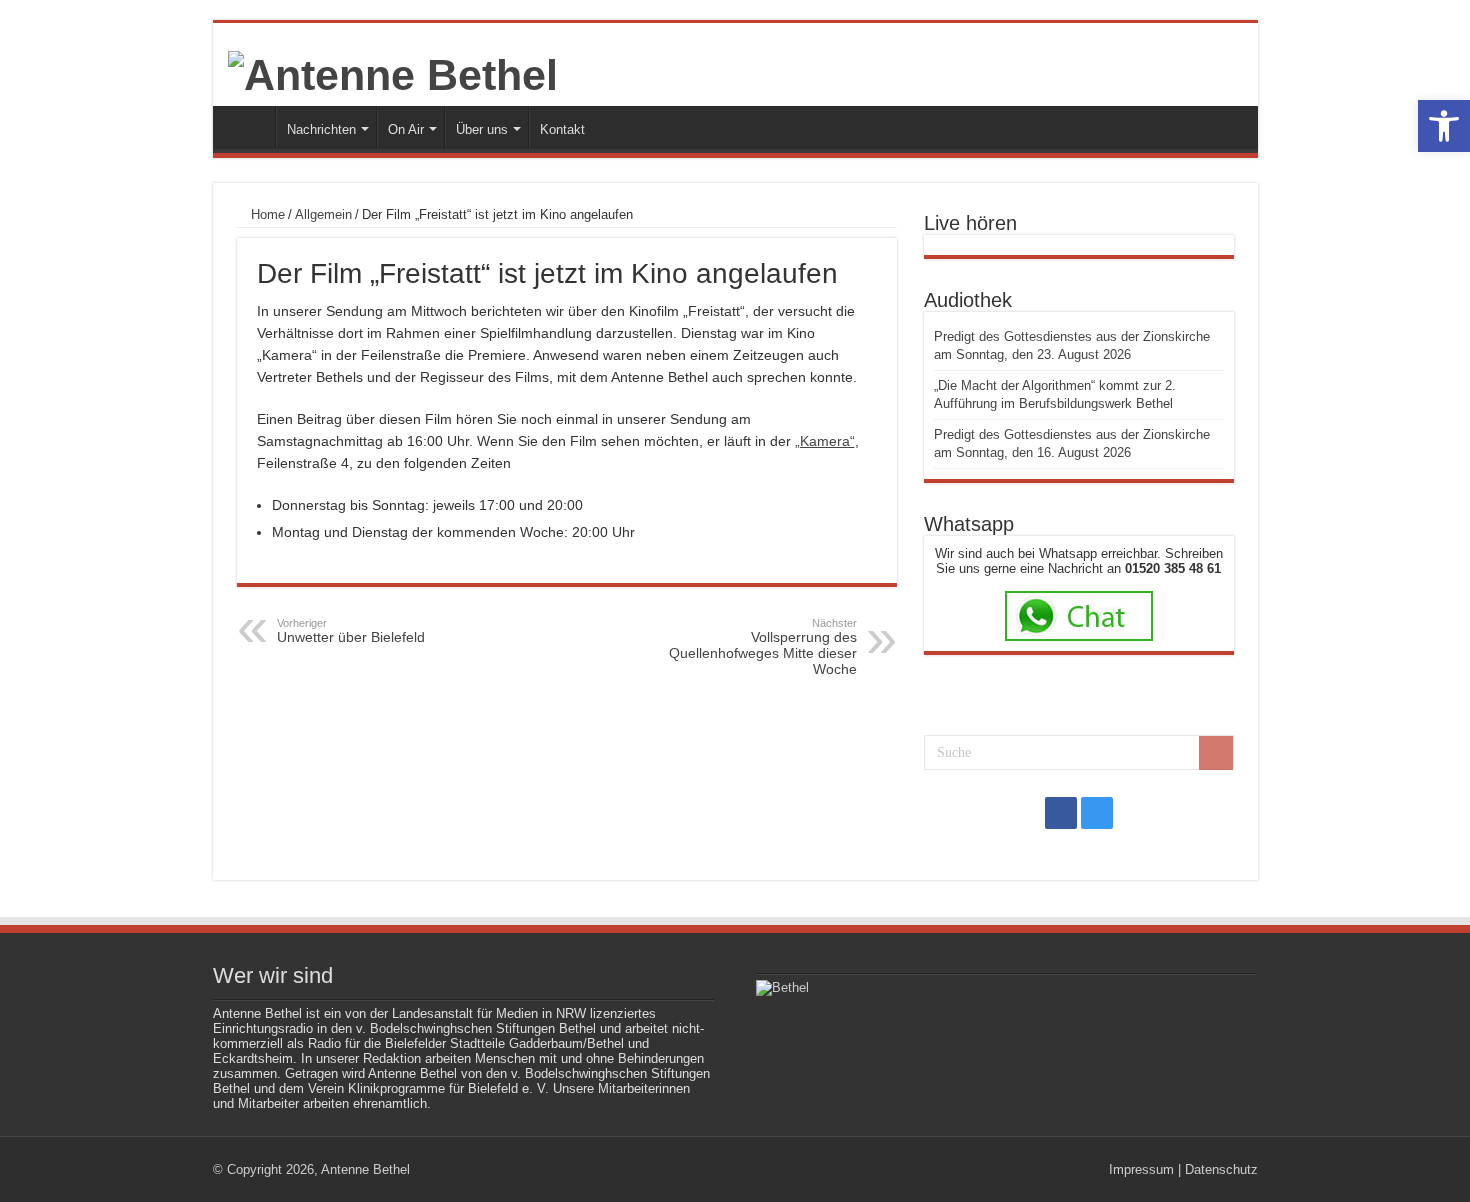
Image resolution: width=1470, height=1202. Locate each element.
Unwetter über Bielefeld (351, 631)
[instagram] (1097, 813)
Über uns (482, 129)
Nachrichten (321, 129)
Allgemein (323, 214)
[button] (1444, 126)
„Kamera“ (825, 441)
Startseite (249, 127)
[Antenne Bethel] (393, 72)
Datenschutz (1221, 1169)
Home (266, 214)
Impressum (1141, 1169)
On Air (406, 129)
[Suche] (1216, 753)
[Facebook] (1061, 813)
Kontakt (562, 129)
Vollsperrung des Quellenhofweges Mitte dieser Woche (763, 647)
